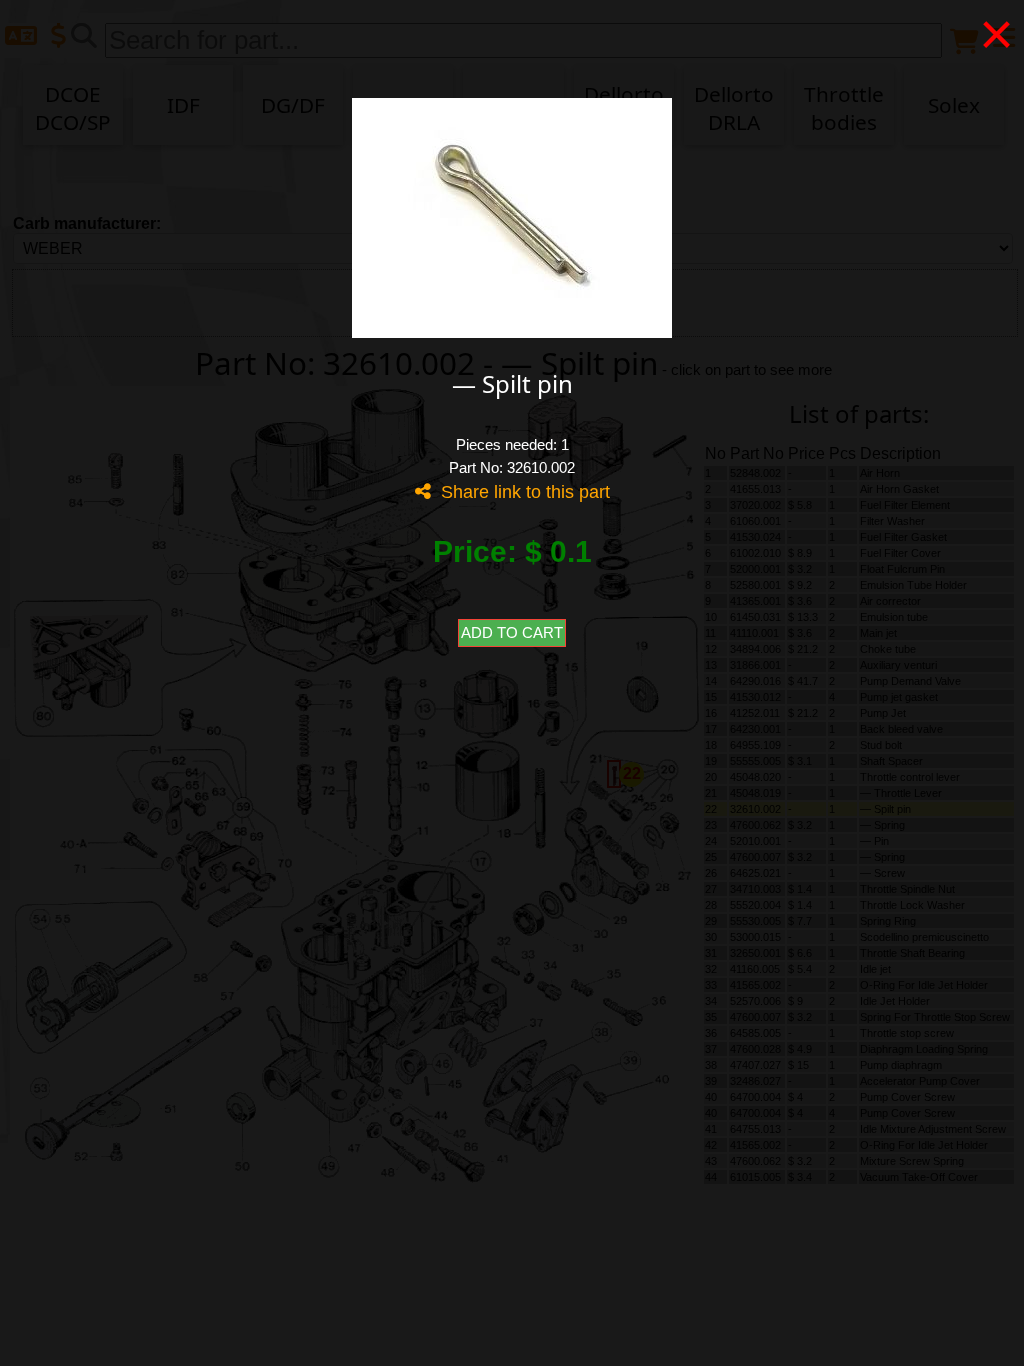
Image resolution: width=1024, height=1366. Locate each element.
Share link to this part (520, 492)
